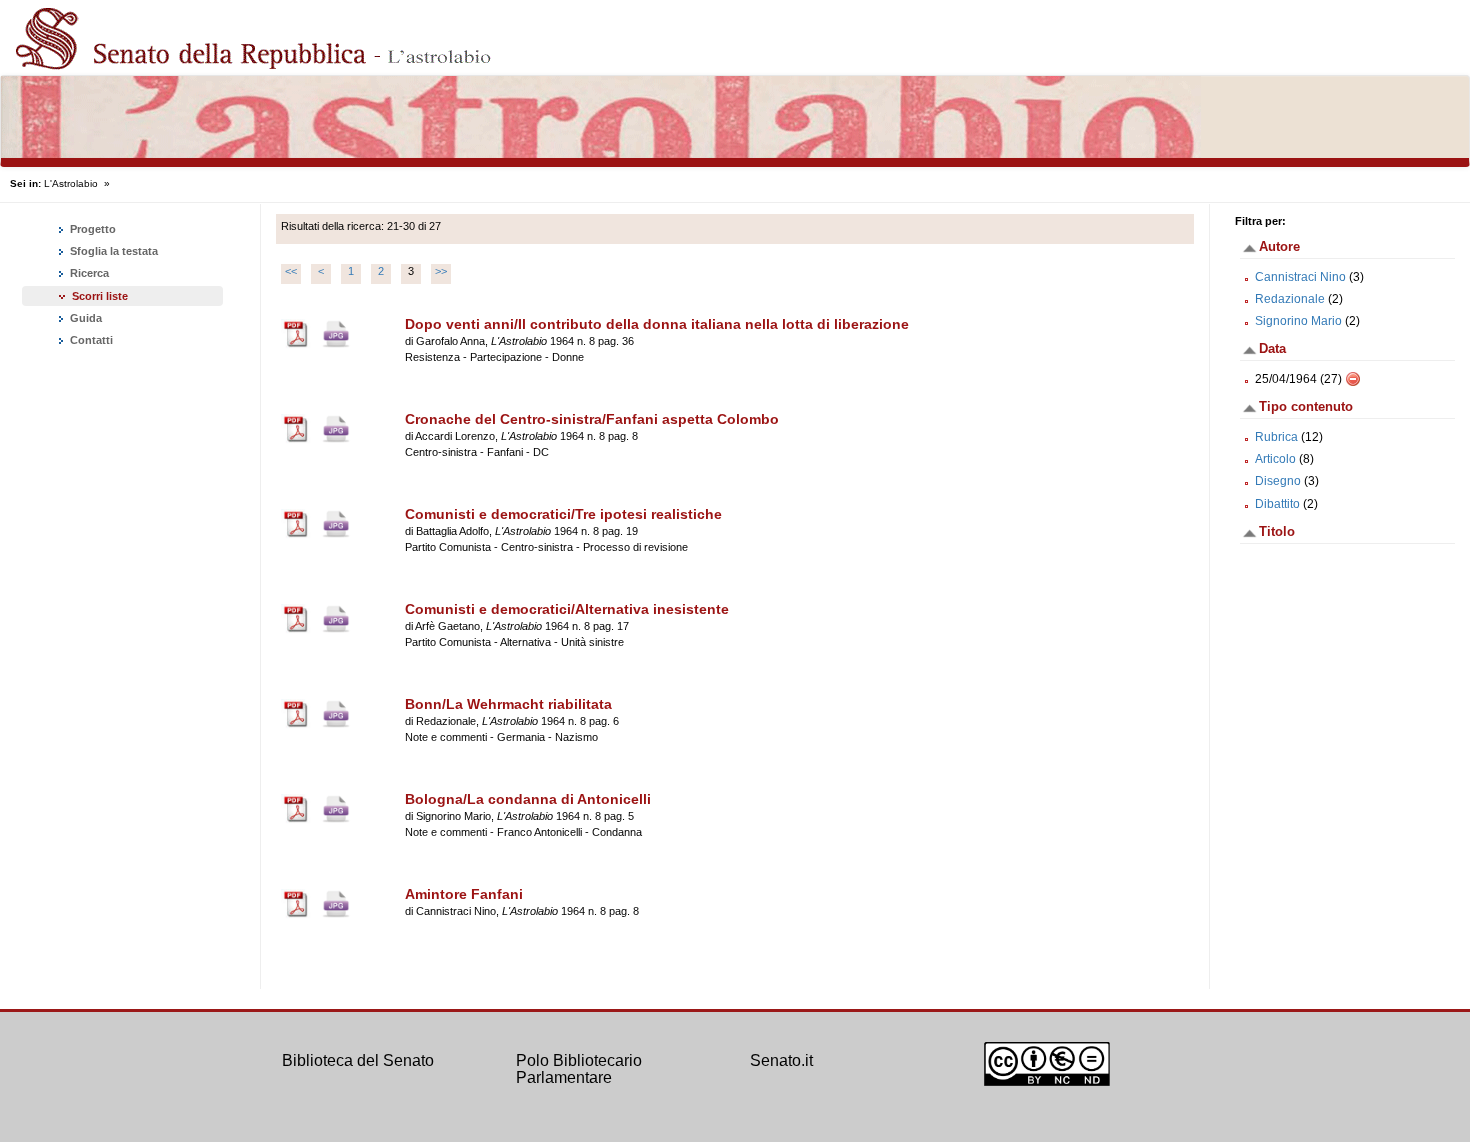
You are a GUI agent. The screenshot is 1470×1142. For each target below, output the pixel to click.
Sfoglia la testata (112, 251)
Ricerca (88, 273)
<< (291, 271)
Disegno (1278, 481)
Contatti (90, 340)
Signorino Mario (1298, 321)
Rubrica (1276, 437)
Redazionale (1290, 299)
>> (441, 271)
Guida (84, 318)
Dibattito (1277, 504)
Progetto (91, 229)
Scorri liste (100, 296)
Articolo (1275, 459)
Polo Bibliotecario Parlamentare (579, 1069)
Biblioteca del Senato (358, 1060)
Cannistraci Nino (1300, 277)
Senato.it (781, 1060)
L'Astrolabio (71, 183)
